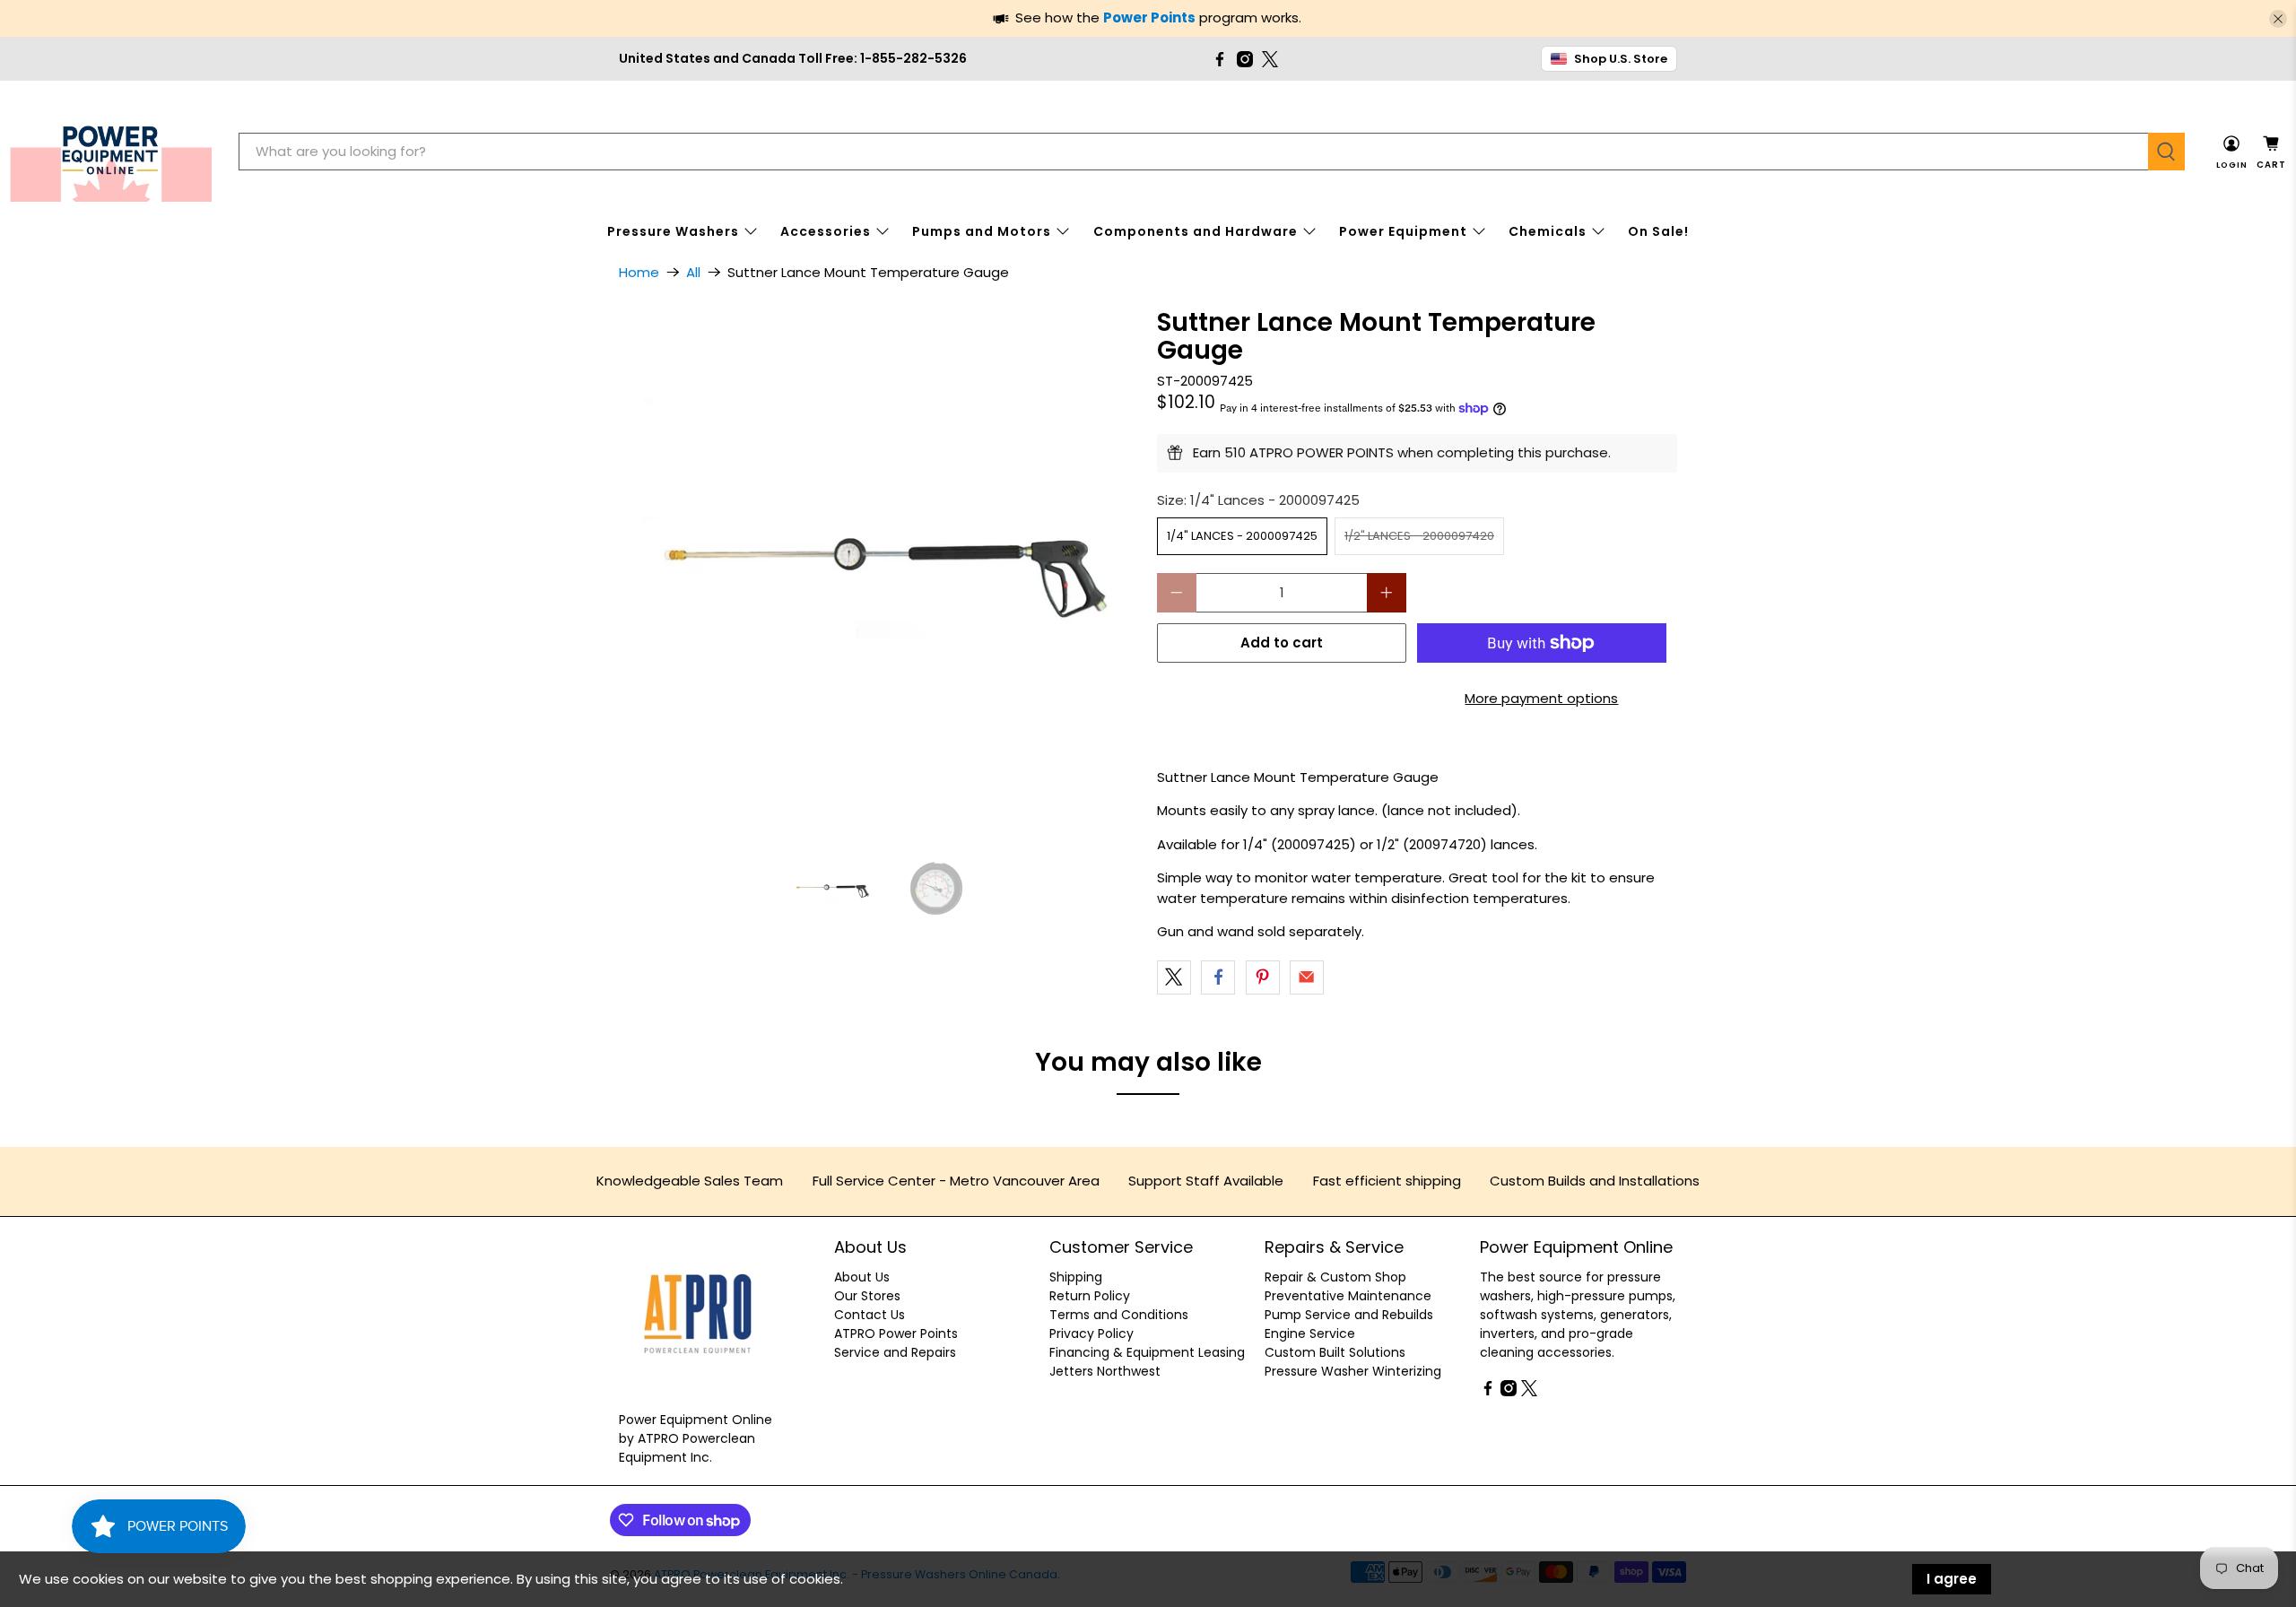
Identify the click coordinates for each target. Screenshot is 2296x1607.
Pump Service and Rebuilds (1349, 1315)
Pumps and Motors (982, 231)
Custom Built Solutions (1335, 1352)
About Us (862, 1277)
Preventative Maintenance (1348, 1296)
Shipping (1076, 1277)
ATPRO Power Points (896, 1333)
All (693, 272)
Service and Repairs (895, 1352)
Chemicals (1548, 231)
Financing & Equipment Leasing (1147, 1352)
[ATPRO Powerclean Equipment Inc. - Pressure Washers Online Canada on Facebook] (1220, 59)
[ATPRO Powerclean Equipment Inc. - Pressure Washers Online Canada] (111, 152)
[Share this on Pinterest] (1263, 977)
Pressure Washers (673, 231)
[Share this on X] (1174, 977)
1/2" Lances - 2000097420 (1419, 536)
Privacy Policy (1091, 1333)
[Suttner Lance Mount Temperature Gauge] (879, 569)
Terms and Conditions (1119, 1315)
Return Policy (1090, 1296)
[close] (2278, 19)
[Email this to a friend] (1307, 977)
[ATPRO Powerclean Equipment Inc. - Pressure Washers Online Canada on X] (1270, 59)
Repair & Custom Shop (1335, 1277)
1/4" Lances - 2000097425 (1242, 536)
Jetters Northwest (1105, 1371)
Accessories (826, 231)
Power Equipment (1403, 231)
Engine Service (1310, 1333)
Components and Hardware (1196, 231)
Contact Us (870, 1315)
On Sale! (1658, 231)
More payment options (1541, 698)
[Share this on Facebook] (1218, 977)
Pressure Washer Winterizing (1353, 1371)
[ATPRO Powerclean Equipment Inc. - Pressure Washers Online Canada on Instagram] (1245, 59)
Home (639, 272)
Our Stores (867, 1296)
